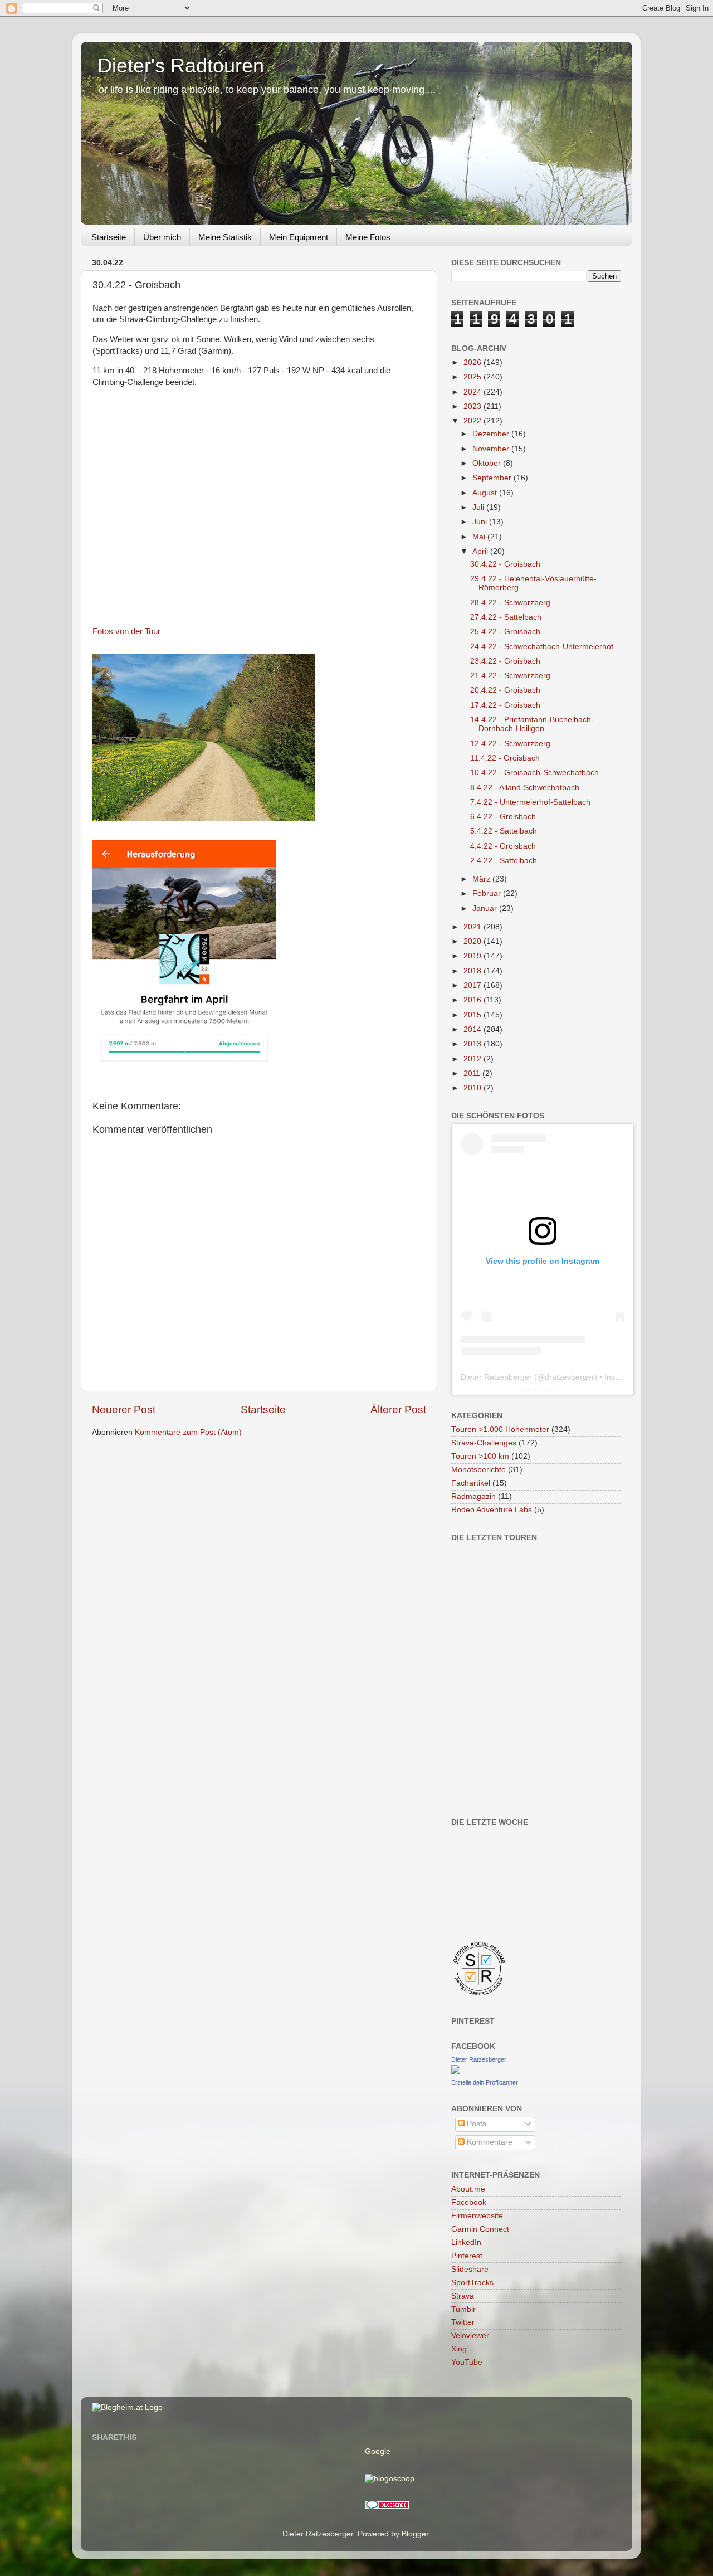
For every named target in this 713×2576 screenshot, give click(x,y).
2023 (473, 406)
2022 (473, 421)
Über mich (162, 237)
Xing (459, 2349)
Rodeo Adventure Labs (492, 1510)
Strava (463, 2296)
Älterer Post (398, 1409)
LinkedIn (466, 2243)
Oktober (488, 463)
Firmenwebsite (477, 2216)
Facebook (469, 2202)
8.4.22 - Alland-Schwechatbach (525, 788)
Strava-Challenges (484, 1443)
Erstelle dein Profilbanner (485, 2082)
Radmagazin (473, 1496)
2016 (473, 1000)
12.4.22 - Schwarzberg (510, 744)
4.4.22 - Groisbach (503, 846)
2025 (473, 377)
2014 (473, 1029)
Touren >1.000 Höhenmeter (500, 1430)
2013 (473, 1044)
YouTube (467, 2362)
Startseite (109, 237)
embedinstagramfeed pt (529, 1390)
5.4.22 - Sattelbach (504, 831)
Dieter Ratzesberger (496, 1377)
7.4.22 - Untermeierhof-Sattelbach (530, 802)
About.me (468, 2189)
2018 (473, 971)
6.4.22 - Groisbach (503, 817)
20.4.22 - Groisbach (505, 690)
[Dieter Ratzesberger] (456, 2071)
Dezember (492, 434)
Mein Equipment (299, 237)
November (492, 449)
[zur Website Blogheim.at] (127, 2407)
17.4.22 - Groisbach (505, 705)
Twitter (463, 2322)
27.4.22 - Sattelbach (506, 617)
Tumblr (463, 2309)
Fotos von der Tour (126, 631)
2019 (473, 956)
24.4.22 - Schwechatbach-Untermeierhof (542, 647)
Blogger (415, 2534)
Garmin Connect (480, 2229)
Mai (480, 537)
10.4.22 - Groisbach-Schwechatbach (534, 773)
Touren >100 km (480, 1456)
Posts (475, 2124)
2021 (473, 927)
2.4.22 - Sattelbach (504, 861)
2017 (473, 985)
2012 (473, 1059)
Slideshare (470, 2269)
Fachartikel (471, 1483)
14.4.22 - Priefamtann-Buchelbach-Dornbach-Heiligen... (532, 724)
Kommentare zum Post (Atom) (188, 1432)
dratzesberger (570, 1377)
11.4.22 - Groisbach (505, 758)
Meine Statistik (225, 237)
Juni (481, 522)
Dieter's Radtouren (181, 65)
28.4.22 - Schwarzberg (510, 603)
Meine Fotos (368, 237)
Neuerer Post (124, 1409)
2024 (473, 392)
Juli (479, 507)
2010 (473, 1088)
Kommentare (489, 2142)
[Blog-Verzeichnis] (387, 2507)
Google (378, 2451)
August (486, 493)
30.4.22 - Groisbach (505, 564)
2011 (473, 1073)
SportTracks (472, 2283)
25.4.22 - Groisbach (505, 632)
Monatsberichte (478, 1470)
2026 (473, 362)
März (482, 879)
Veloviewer (470, 2336)
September (493, 478)
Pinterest (467, 2256)
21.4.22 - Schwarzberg (510, 676)
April (481, 551)
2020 (473, 941)
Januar (486, 909)
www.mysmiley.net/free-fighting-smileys (546, 1390)
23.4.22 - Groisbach (505, 661)
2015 (473, 1015)
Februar (488, 893)
